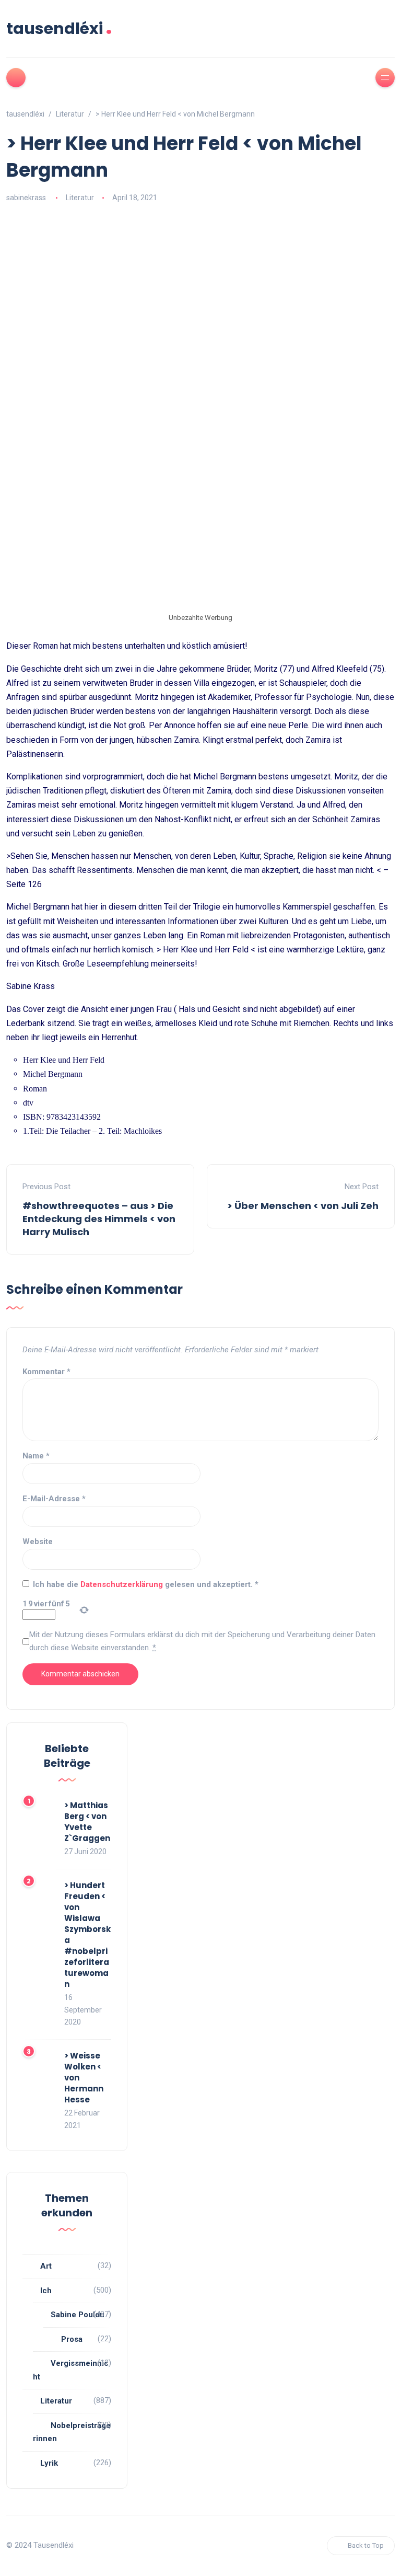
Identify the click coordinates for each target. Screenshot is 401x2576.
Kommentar (46, 1372)
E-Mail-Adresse (54, 1499)
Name (36, 1456)
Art (46, 2266)
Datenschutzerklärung (123, 1584)
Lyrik (49, 2463)
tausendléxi (59, 28)
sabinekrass (26, 198)
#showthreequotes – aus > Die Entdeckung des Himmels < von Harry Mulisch (99, 1219)
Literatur (80, 198)
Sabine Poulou (78, 2315)
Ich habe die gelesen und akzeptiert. (146, 1584)
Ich (46, 2291)
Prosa (72, 2339)
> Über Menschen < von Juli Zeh (303, 1206)
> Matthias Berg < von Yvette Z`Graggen (87, 1822)
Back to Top (366, 2545)
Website (38, 1542)
